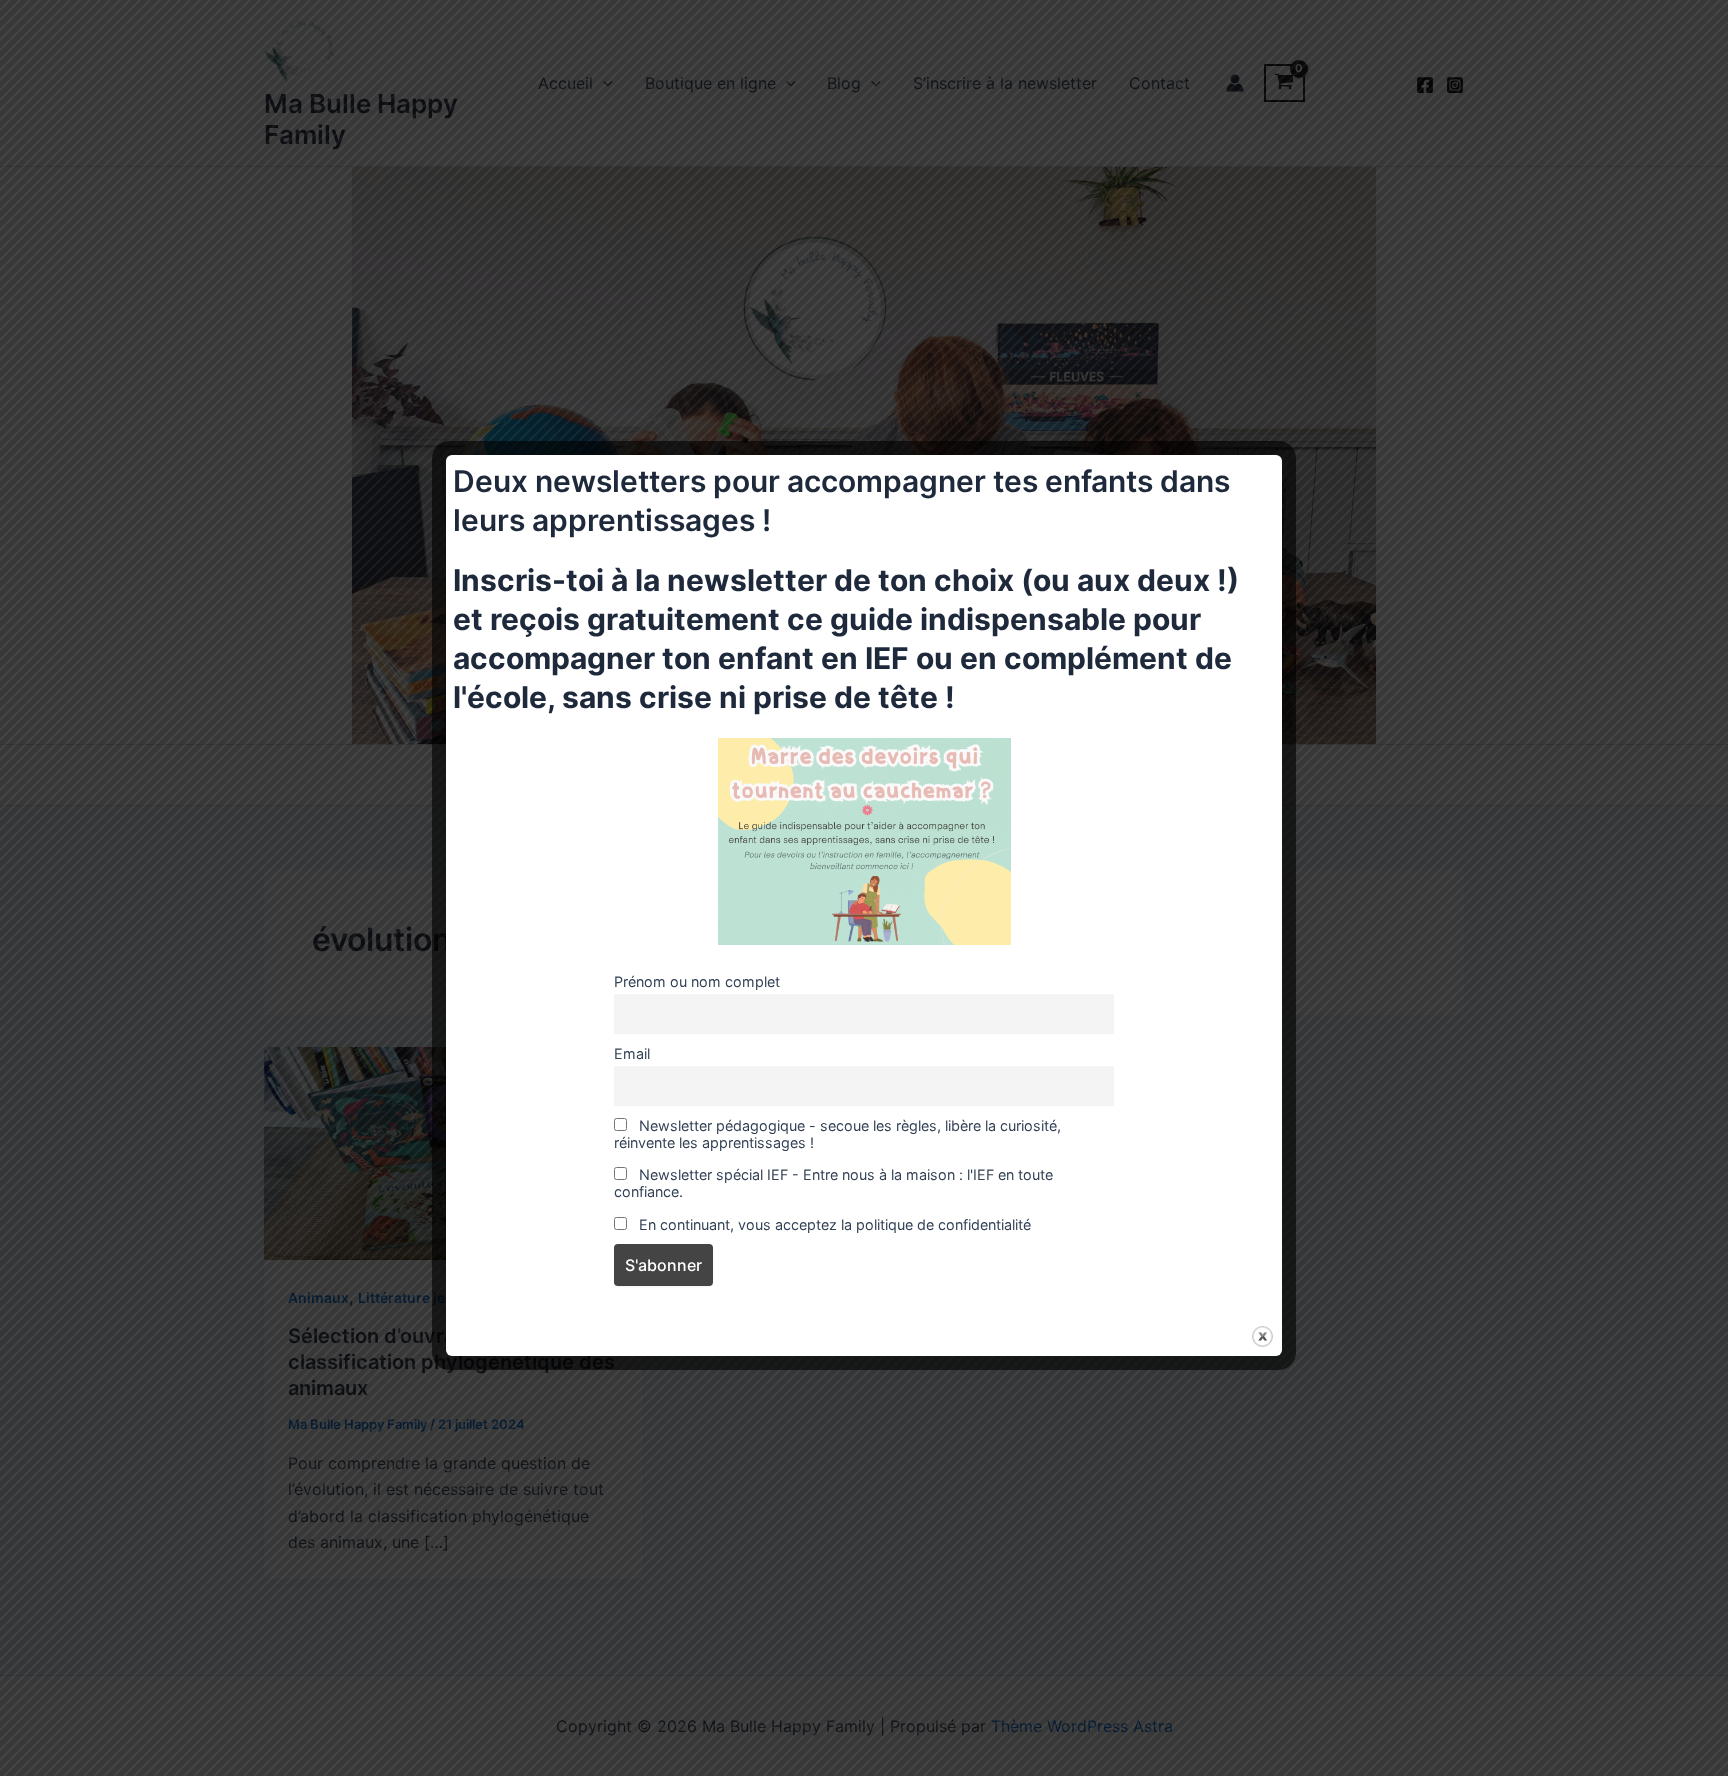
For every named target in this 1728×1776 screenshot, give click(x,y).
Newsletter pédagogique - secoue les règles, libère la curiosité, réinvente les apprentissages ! (837, 1134)
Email (632, 1053)
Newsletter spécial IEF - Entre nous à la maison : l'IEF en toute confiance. (833, 1183)
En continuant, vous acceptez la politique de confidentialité (833, 1224)
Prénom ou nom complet (697, 981)
